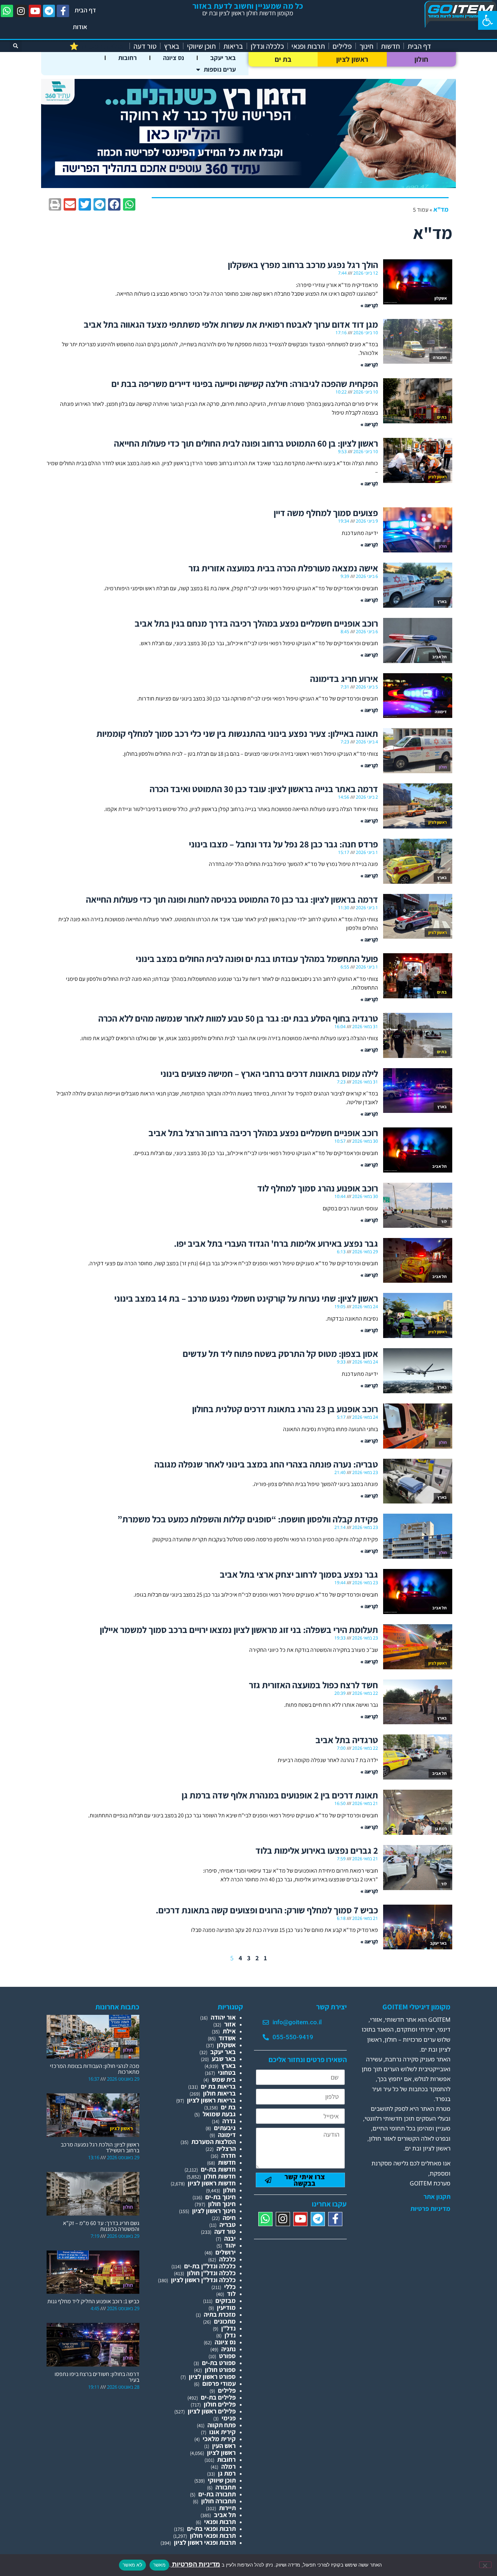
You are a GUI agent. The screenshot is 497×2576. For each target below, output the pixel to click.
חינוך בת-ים (220, 2197)
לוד (231, 2294)
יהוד (230, 2245)
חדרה (228, 2155)
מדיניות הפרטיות (195, 2564)
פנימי (229, 2418)
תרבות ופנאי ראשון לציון (205, 2542)
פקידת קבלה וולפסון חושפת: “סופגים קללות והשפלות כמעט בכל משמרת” (248, 1519)
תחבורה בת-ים (217, 2494)
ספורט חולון (220, 2370)
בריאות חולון (219, 2093)
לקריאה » (369, 305)
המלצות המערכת (214, 2142)
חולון (422, 59)
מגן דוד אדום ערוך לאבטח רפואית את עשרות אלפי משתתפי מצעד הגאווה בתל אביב (231, 324)
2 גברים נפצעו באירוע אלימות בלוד (317, 1850)
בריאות (233, 46)
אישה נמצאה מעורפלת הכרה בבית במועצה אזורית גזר (283, 568)
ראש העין (224, 2446)
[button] (488, 20)
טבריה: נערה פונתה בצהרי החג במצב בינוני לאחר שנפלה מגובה (266, 1464)
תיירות (227, 2508)
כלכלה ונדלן (267, 46)
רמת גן (227, 2473)
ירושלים (226, 2252)
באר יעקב (223, 58)
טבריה (228, 2224)
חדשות (390, 46)
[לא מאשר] (485, 2565)
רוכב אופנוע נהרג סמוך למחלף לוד (318, 1188)
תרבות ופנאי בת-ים (211, 2529)
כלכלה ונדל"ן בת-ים (210, 2266)
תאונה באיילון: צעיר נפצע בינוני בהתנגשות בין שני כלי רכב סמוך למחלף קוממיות (237, 733)
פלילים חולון (220, 2404)
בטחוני (227, 2072)
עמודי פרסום (219, 2383)
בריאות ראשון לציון (211, 2100)
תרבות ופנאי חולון (213, 2535)
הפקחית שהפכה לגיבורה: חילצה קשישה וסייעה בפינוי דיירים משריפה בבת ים (245, 384)
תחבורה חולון (218, 2501)
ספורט (227, 2356)
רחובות (128, 58)
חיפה (229, 2218)
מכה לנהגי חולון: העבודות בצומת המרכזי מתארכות (95, 2069)
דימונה (227, 2135)
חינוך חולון (222, 2204)
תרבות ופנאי (308, 46)
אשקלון (226, 2045)
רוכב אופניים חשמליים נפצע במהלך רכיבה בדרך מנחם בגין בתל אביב (256, 623)
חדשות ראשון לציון (212, 2183)
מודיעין (226, 2307)
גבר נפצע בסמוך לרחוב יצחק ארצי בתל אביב (299, 1574)
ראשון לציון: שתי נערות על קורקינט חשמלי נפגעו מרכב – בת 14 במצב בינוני (246, 1298)
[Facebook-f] (63, 11)
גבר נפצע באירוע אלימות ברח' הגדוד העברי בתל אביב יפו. (276, 1243)
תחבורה (226, 2487)
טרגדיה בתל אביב (347, 1740)
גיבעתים (225, 2128)
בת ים (283, 59)
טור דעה (145, 46)
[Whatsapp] (7, 11)
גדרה (229, 2121)
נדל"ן (228, 2328)
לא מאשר (132, 2565)
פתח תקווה (222, 2425)
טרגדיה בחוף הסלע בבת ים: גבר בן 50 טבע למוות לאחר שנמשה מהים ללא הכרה (238, 1018)
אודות (80, 27)
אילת (229, 2031)
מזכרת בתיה (220, 2314)
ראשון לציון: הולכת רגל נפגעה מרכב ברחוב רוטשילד (100, 2147)
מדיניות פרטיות (430, 2209)
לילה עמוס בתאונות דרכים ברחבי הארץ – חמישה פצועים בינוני (269, 1073)
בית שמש (224, 2079)
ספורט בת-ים (219, 2363)
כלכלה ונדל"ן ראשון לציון (203, 2280)
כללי (230, 2287)
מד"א (441, 209)
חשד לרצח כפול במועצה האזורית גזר (313, 1685)
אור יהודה (223, 2017)
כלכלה (227, 2259)
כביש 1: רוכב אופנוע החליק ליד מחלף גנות (93, 2301)
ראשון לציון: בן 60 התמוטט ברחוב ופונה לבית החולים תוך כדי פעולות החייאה (246, 443)
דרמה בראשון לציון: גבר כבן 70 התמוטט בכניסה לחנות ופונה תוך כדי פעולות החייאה (232, 899)
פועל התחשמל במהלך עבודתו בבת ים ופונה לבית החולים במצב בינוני (257, 958)
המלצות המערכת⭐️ (98, 46)
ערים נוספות (220, 69)
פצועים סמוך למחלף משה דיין (326, 513)
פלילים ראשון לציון (212, 2411)
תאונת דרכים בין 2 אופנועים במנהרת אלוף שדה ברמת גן (280, 1795)
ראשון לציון (352, 59)
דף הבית (85, 10)
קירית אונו (222, 2432)
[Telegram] (49, 11)
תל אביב (225, 2515)
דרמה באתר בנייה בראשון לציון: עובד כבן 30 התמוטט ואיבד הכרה (264, 789)
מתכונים (225, 2321)
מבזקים (226, 2301)
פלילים (342, 46)
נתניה (228, 2349)
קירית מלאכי (219, 2439)
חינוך (366, 46)
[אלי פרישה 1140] (249, 186)
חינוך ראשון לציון (214, 2211)
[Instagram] (21, 11)
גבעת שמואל (219, 2114)
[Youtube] (35, 11)
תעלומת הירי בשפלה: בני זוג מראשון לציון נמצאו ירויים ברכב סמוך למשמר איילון (239, 1630)
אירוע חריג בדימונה (344, 678)
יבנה (230, 2238)
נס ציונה (174, 58)
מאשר (159, 2565)
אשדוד (227, 2038)
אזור (230, 2024)
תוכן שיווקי (201, 46)
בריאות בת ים (218, 2086)
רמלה (228, 2466)
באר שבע (224, 2059)
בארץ (172, 46)
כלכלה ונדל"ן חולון (211, 2273)
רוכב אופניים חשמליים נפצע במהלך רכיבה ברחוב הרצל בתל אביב (263, 1133)
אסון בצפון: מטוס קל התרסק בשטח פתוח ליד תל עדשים (280, 1353)
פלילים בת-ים (218, 2397)
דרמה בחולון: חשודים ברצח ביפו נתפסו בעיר (97, 2377)
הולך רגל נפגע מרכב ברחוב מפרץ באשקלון (303, 265)
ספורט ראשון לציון (212, 2377)
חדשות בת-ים (218, 2169)
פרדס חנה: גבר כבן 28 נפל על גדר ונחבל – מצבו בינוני (283, 844)
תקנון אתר (437, 2197)
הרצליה (226, 2148)
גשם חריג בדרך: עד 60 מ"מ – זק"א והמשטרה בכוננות (101, 2226)
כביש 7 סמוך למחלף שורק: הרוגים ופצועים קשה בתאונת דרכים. (267, 1910)
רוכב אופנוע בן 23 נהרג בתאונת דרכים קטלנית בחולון (285, 1409)
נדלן (230, 2335)
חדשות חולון (220, 2176)
